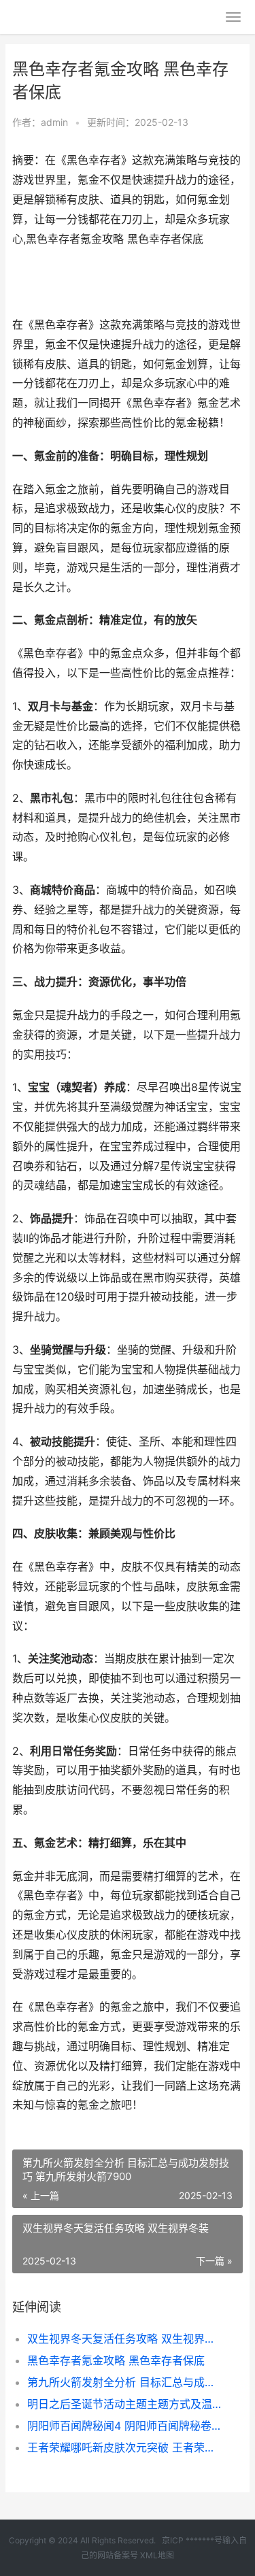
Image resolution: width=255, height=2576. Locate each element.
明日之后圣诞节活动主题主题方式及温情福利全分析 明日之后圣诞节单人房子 (124, 2404)
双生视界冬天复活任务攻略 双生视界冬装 (124, 2339)
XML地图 (157, 2555)
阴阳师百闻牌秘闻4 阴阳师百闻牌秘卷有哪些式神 (124, 2426)
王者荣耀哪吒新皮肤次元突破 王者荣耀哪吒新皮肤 (124, 2447)
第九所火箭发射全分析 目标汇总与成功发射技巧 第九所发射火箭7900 (124, 2382)
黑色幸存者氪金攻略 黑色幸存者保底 (116, 2360)
